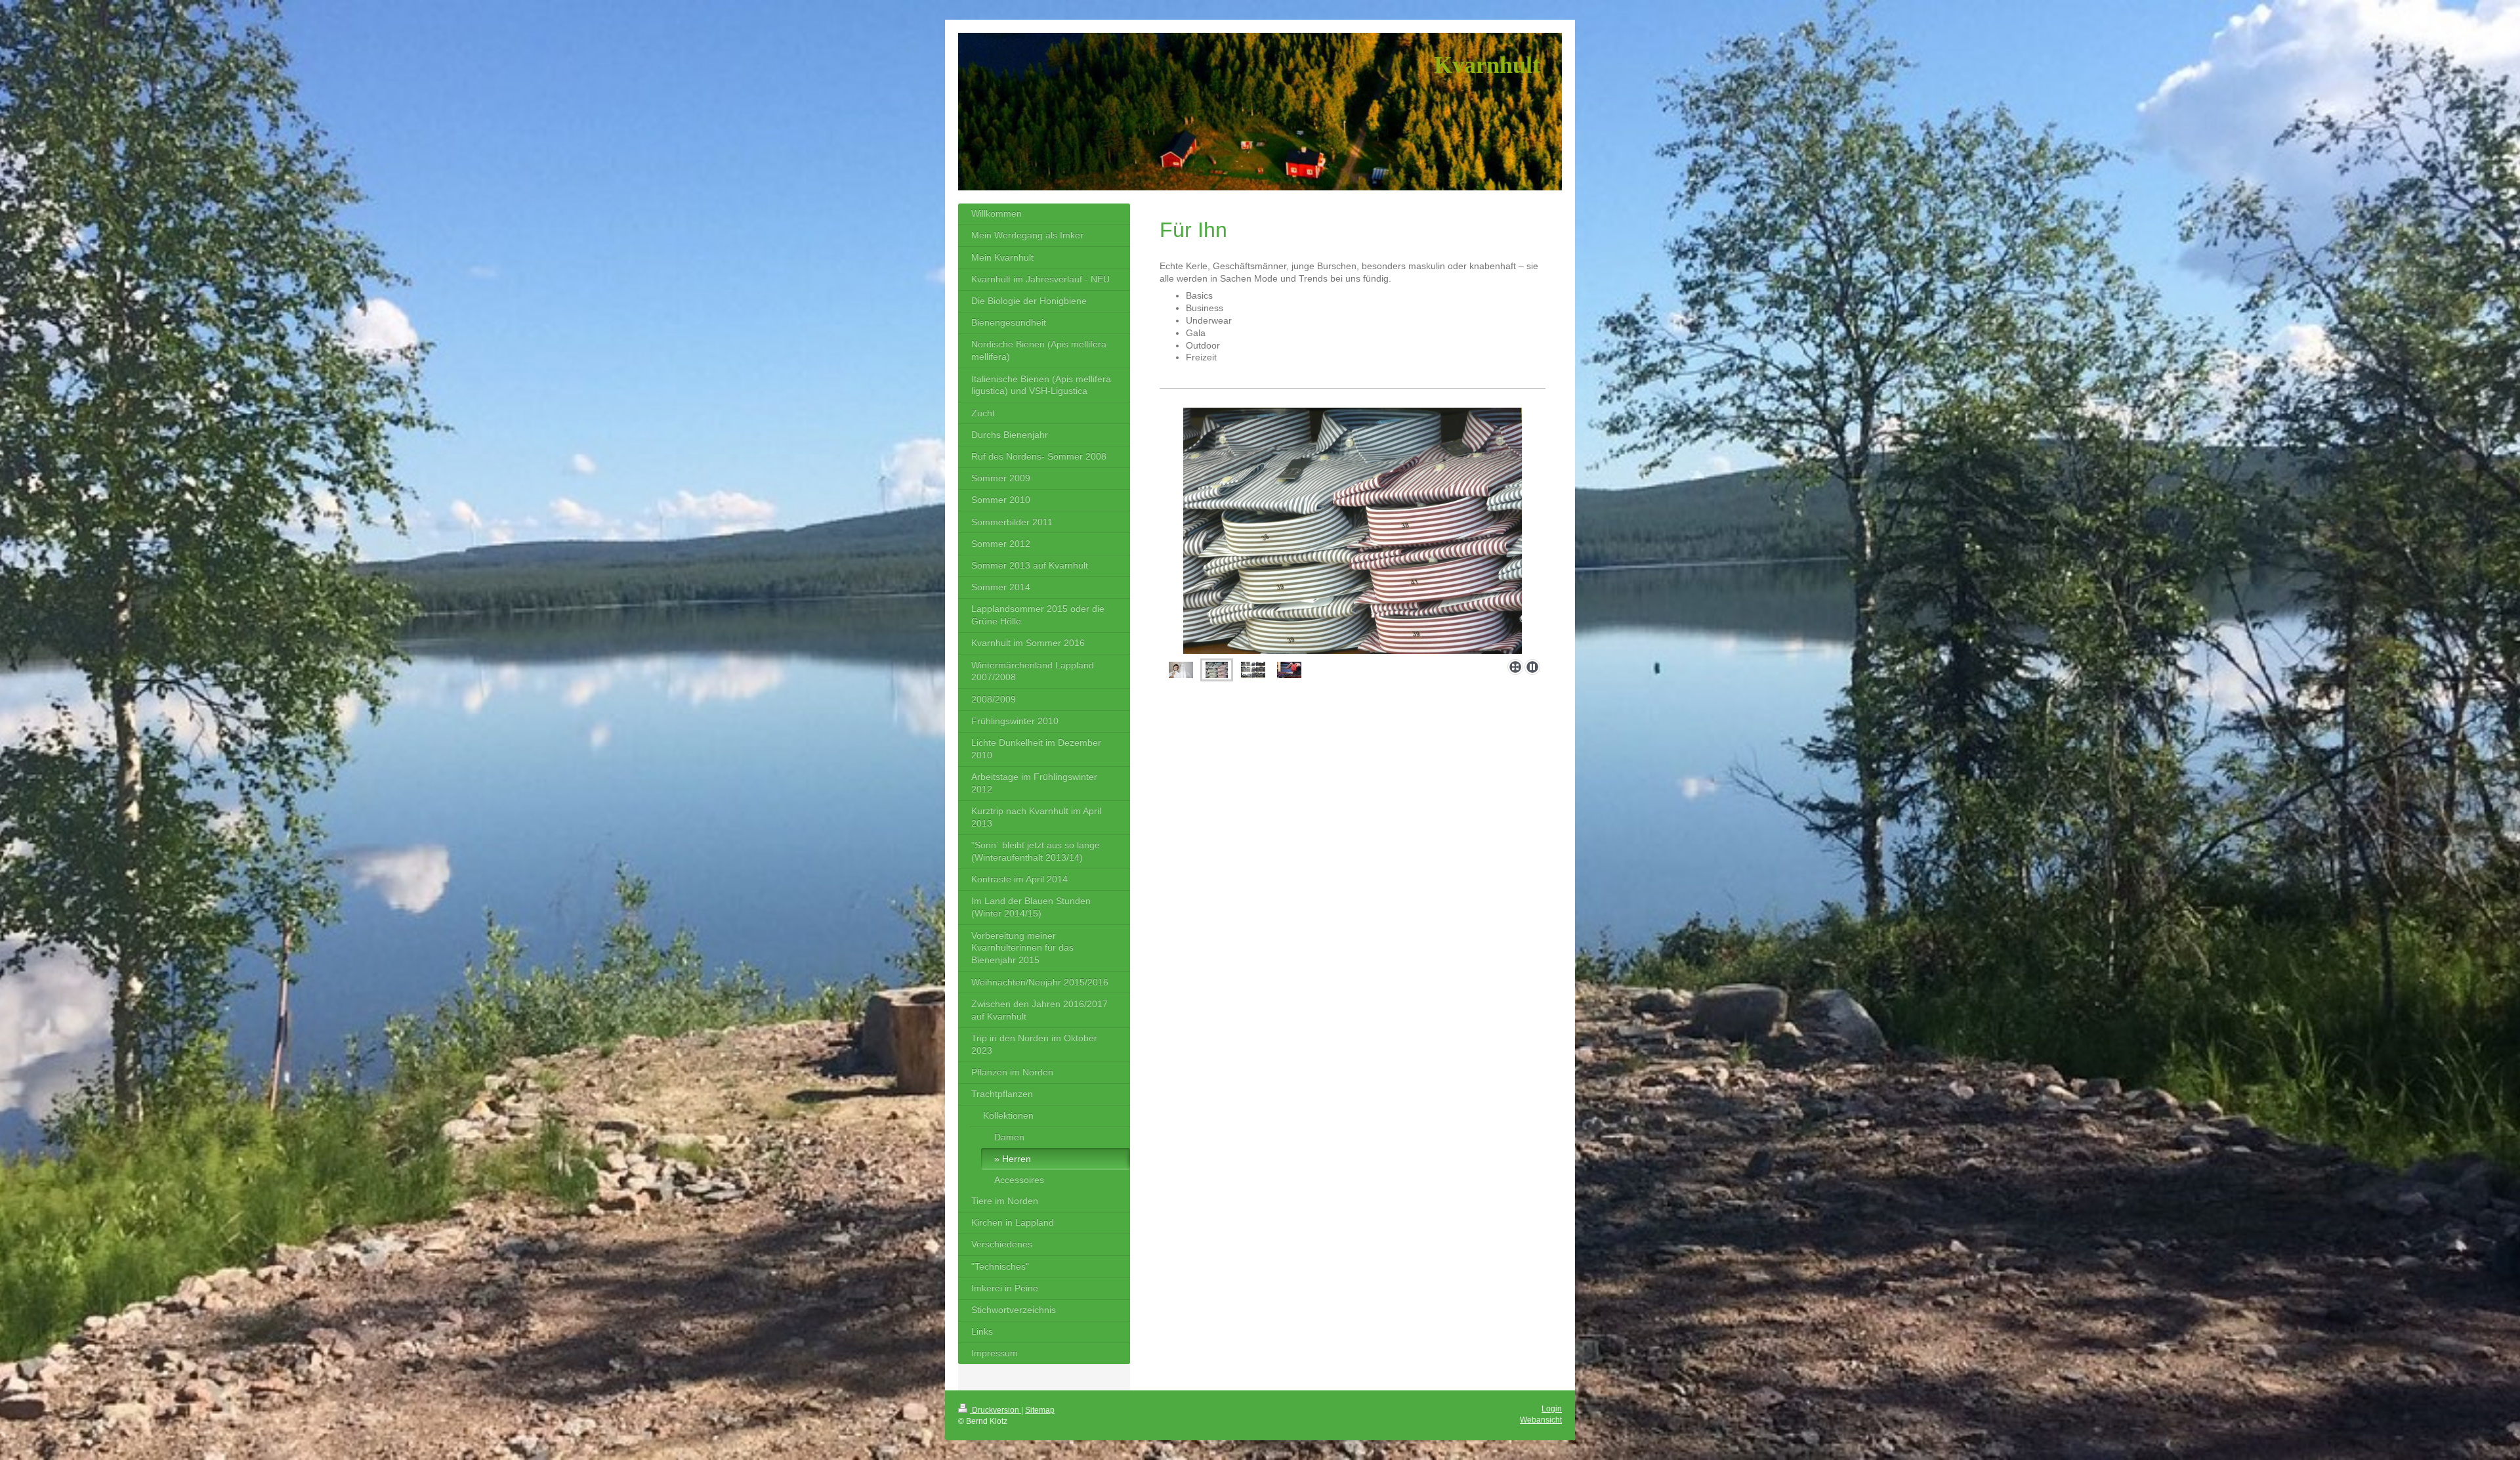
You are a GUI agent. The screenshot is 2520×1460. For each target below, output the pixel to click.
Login (1552, 1409)
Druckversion (996, 1410)
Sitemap (1040, 1410)
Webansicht (1541, 1420)
